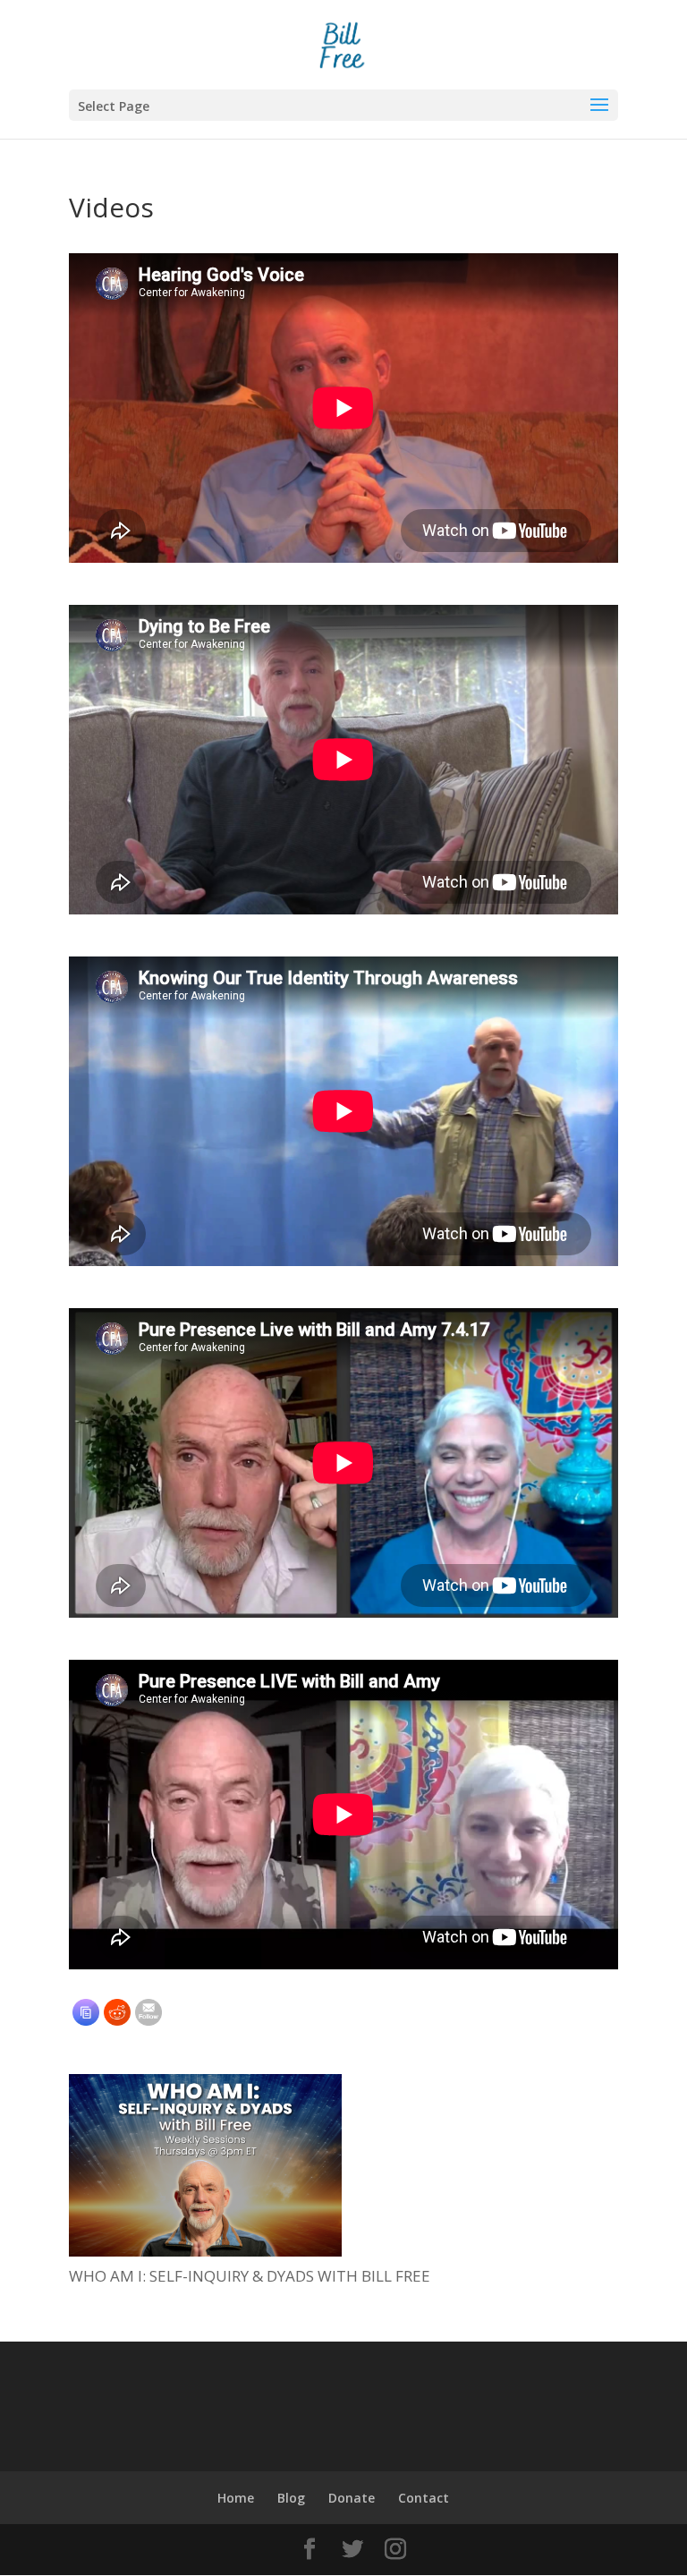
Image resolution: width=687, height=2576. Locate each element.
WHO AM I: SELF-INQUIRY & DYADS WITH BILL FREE (250, 2276)
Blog (291, 2498)
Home (236, 2498)
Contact (424, 2498)
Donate (352, 2498)
